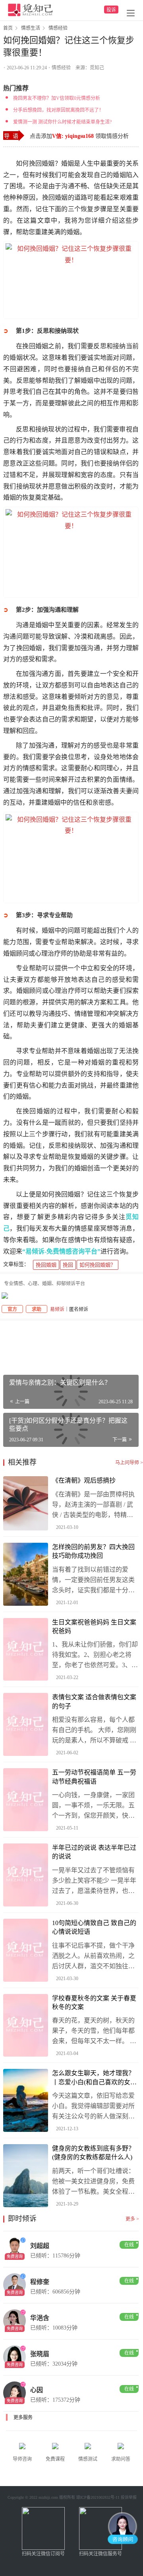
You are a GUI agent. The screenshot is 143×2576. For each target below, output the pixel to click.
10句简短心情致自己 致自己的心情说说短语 (94, 1927)
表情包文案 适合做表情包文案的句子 (94, 1701)
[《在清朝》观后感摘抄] (26, 1503)
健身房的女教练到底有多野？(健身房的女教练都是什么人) (93, 2153)
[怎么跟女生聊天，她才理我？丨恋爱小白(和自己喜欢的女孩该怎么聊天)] (26, 2100)
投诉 (111, 10)
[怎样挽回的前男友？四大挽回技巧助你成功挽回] (26, 1574)
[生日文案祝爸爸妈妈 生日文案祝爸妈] (26, 1650)
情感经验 (61, 68)
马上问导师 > (129, 1463)
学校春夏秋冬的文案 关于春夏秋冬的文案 (94, 2003)
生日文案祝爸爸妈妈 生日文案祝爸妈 (94, 1627)
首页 (8, 28)
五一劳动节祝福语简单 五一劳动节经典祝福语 (94, 1777)
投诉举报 (129, 2497)
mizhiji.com (48, 2497)
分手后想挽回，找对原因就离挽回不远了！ (58, 110)
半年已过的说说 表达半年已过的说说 (94, 1852)
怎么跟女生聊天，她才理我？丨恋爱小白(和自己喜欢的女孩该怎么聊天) (94, 2078)
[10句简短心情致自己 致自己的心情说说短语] (26, 1950)
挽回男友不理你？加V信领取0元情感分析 (57, 98)
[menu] (131, 13)
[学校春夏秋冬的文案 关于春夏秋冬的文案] (26, 2025)
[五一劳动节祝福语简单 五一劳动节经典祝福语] (26, 1800)
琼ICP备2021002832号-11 (98, 2497)
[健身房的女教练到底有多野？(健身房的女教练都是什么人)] (26, 2176)
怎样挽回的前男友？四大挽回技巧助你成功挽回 (93, 1551)
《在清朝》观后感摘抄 (84, 1480)
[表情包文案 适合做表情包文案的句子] (26, 1724)
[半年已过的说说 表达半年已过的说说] (26, 1875)
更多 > (132, 2219)
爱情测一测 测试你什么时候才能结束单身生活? (62, 122)
